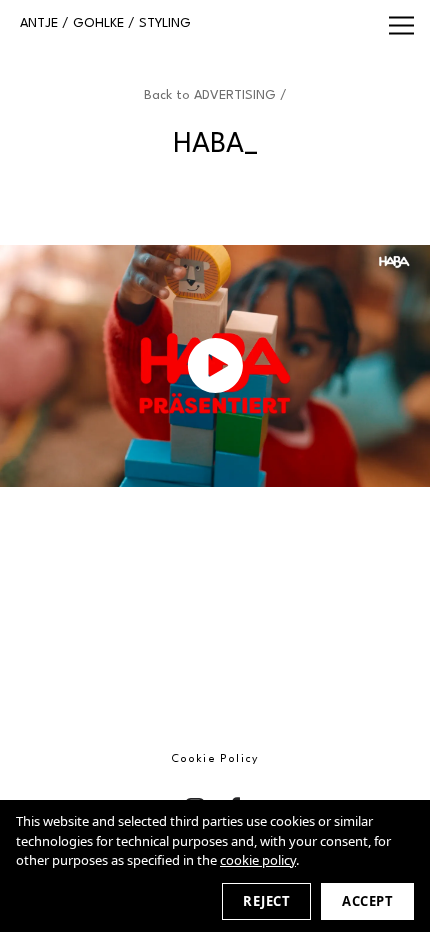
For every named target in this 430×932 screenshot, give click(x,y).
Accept (367, 901)
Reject (266, 901)
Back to (215, 95)
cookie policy (258, 860)
